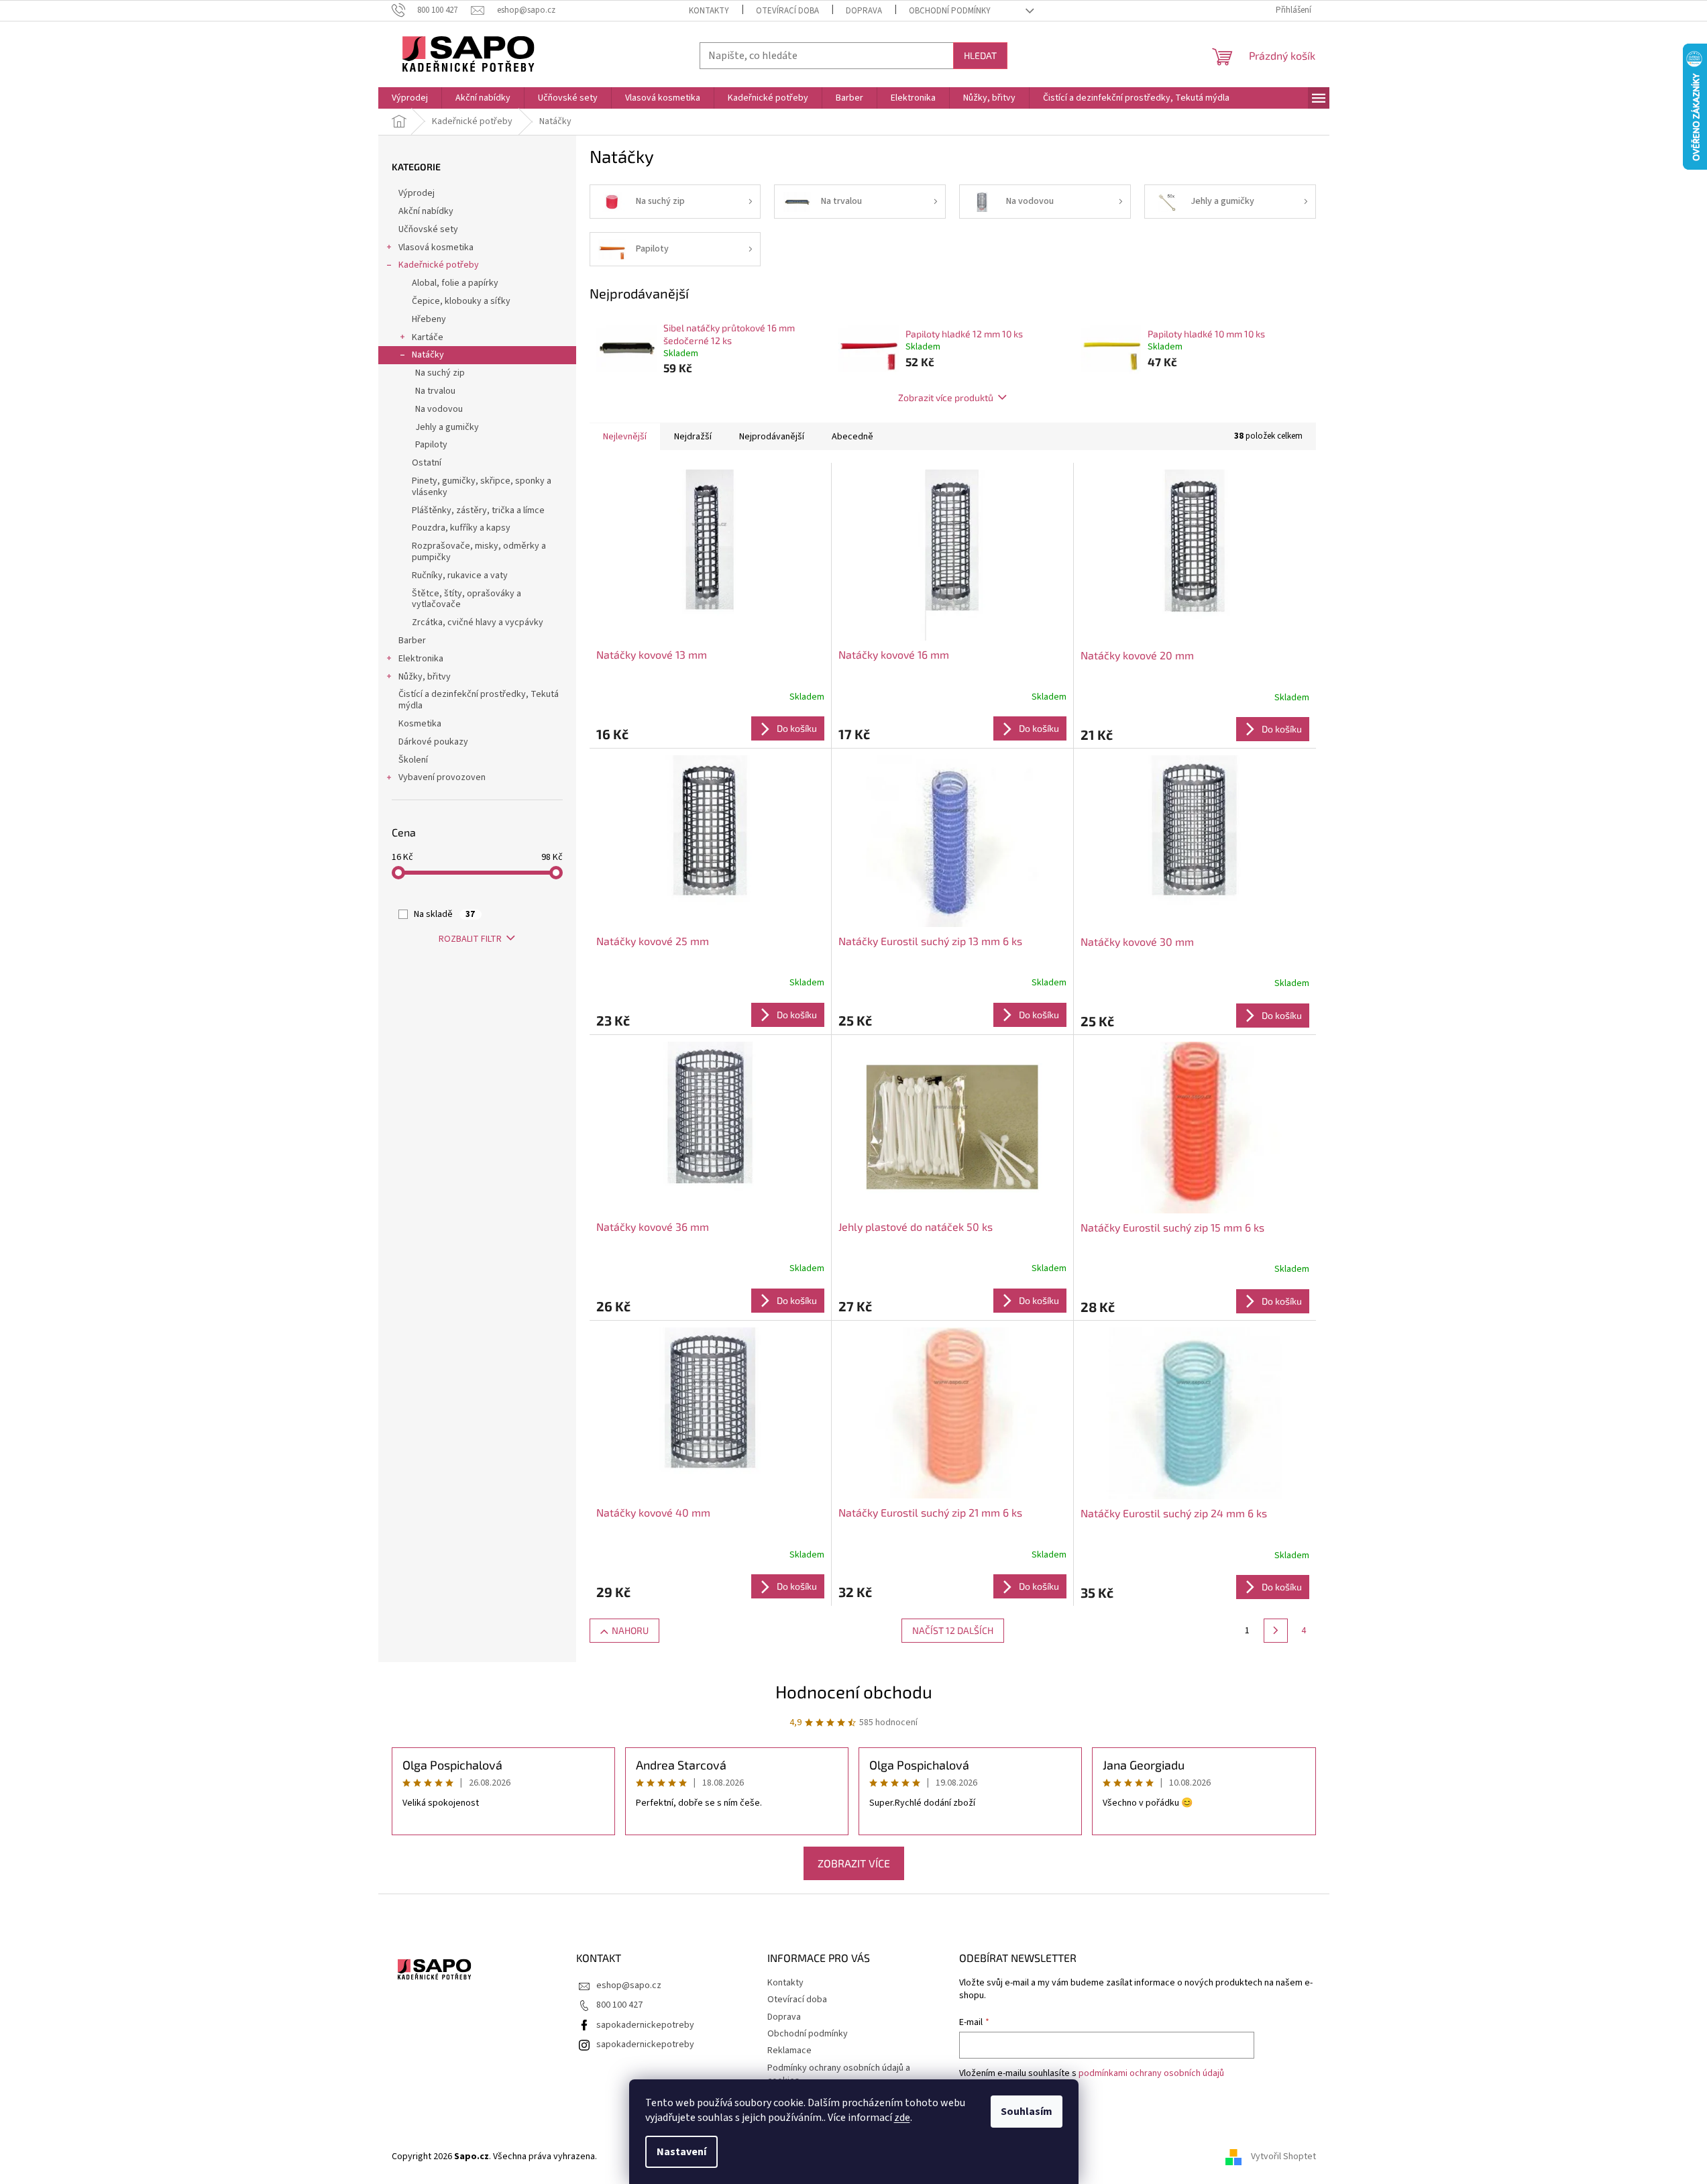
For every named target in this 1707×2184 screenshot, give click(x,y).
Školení (413, 760)
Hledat (980, 55)
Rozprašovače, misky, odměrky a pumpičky (479, 552)
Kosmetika (420, 724)
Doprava (864, 11)
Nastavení (681, 2152)
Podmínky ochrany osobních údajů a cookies (839, 2074)
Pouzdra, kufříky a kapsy (461, 528)
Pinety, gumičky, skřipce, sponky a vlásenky (482, 487)
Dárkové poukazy (433, 742)
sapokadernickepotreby (645, 2025)
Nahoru (630, 1630)
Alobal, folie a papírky (455, 283)
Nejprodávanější (772, 437)
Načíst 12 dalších (953, 1630)
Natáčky (428, 355)
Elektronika (421, 659)
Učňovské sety (428, 229)
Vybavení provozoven (442, 777)
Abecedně (852, 437)
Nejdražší (693, 437)
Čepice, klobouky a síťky (461, 301)
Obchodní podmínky (950, 11)
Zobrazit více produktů (946, 397)
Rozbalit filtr (470, 939)
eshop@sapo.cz (629, 1985)
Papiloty (431, 445)
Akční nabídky (426, 211)
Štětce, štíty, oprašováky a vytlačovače (466, 599)
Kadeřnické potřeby (439, 265)
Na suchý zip (440, 373)
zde (902, 2118)
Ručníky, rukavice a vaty (460, 576)
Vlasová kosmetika (436, 248)
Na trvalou (435, 391)
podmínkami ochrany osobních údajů (1151, 2073)
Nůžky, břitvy (425, 677)
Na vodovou (439, 409)
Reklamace (789, 2051)
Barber (412, 641)
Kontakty (709, 11)
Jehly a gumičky (447, 427)
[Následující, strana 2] (1276, 1631)
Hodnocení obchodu (854, 1691)
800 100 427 (619, 2005)
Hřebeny (429, 319)
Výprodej (417, 193)
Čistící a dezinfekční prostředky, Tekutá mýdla (479, 700)
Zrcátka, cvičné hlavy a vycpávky (478, 622)
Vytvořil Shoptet (1283, 2156)
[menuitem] (410, 98)
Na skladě (444, 914)
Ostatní (427, 463)
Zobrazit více (854, 1863)
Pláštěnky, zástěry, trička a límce (478, 510)
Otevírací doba (787, 11)
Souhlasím (1027, 2112)
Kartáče (428, 337)
